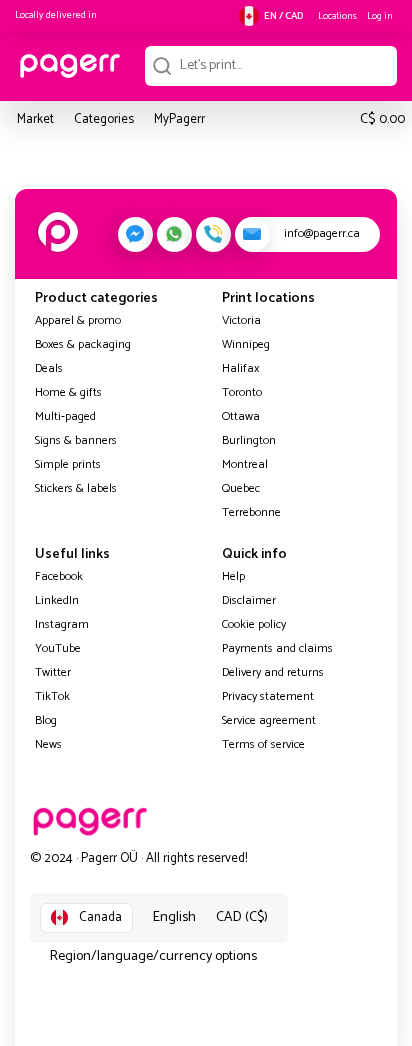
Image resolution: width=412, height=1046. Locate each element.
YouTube (58, 648)
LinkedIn (57, 600)
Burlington (249, 440)
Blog (46, 720)
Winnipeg (246, 344)
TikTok (52, 696)
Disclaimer (249, 600)
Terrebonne (251, 512)
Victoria (241, 320)
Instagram (62, 624)
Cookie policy (254, 624)
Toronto (242, 392)
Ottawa (241, 416)
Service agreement (269, 720)
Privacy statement (268, 696)
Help (233, 576)
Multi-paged (65, 416)
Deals (49, 368)
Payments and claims (277, 648)
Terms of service (263, 744)
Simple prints (68, 464)
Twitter (53, 672)
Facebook (59, 576)
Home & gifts (68, 392)
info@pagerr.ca (322, 233)
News (48, 744)
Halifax (240, 368)
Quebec (241, 488)
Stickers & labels (76, 488)
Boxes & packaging (83, 344)
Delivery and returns (273, 672)
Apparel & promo (78, 320)
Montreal (245, 464)
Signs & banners (76, 440)
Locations (337, 16)
